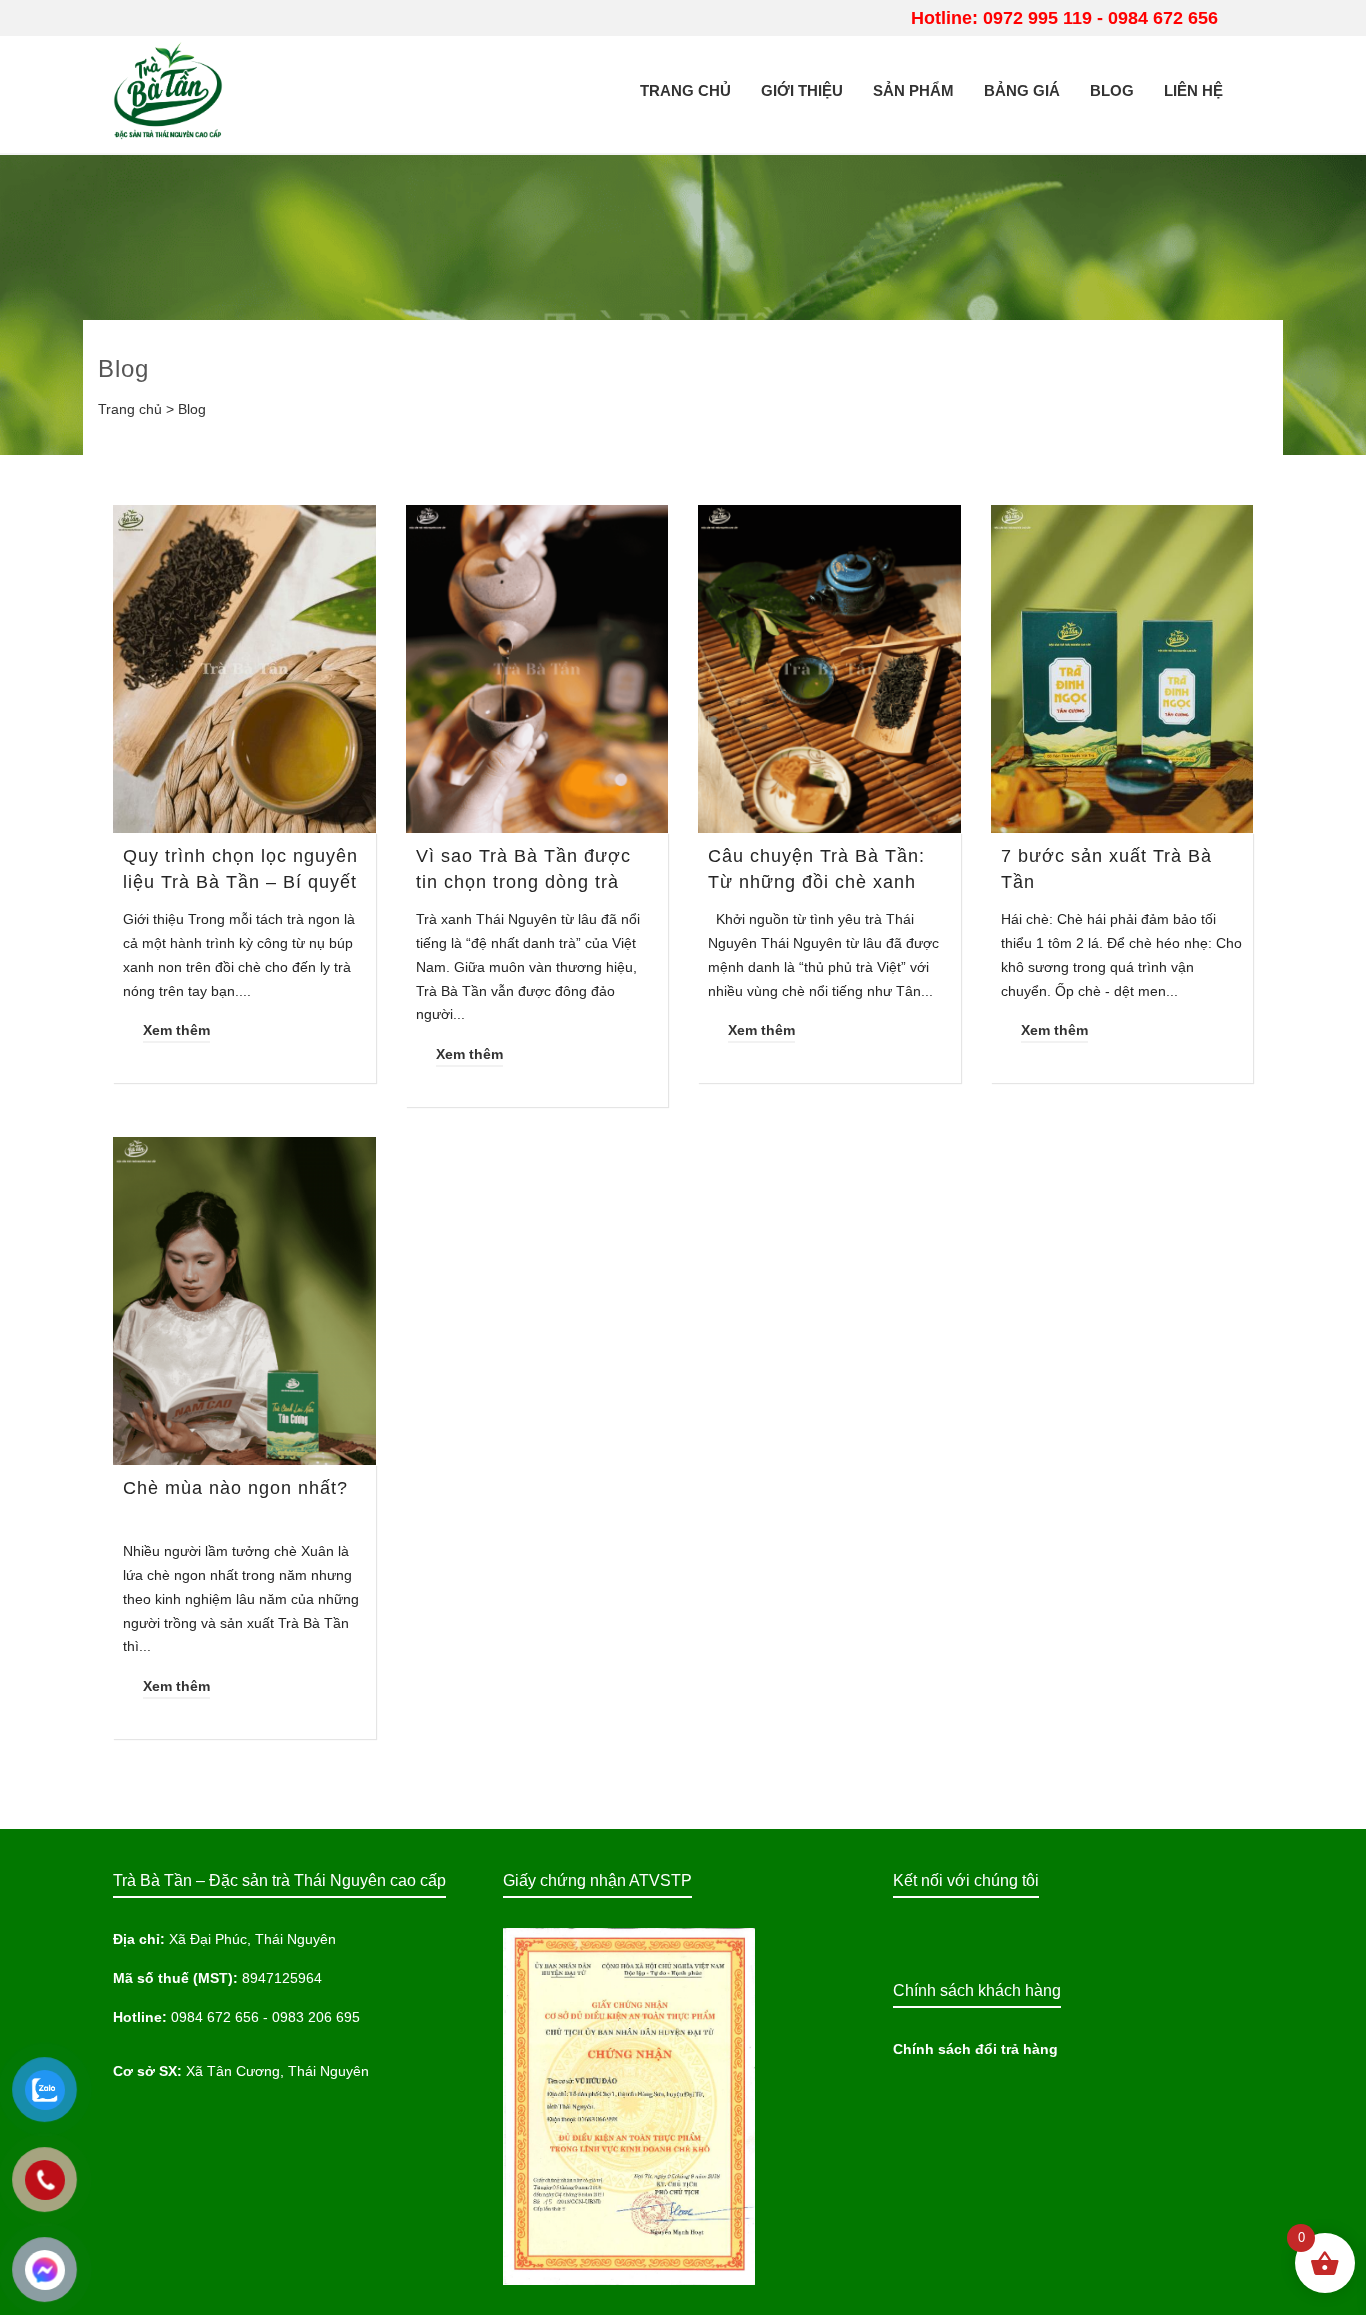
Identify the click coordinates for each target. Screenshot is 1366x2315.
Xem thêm (176, 1030)
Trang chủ (685, 90)
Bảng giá (1022, 90)
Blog (1112, 90)
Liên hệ (1193, 90)
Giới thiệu (802, 90)
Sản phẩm (913, 90)
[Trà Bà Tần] (168, 89)
